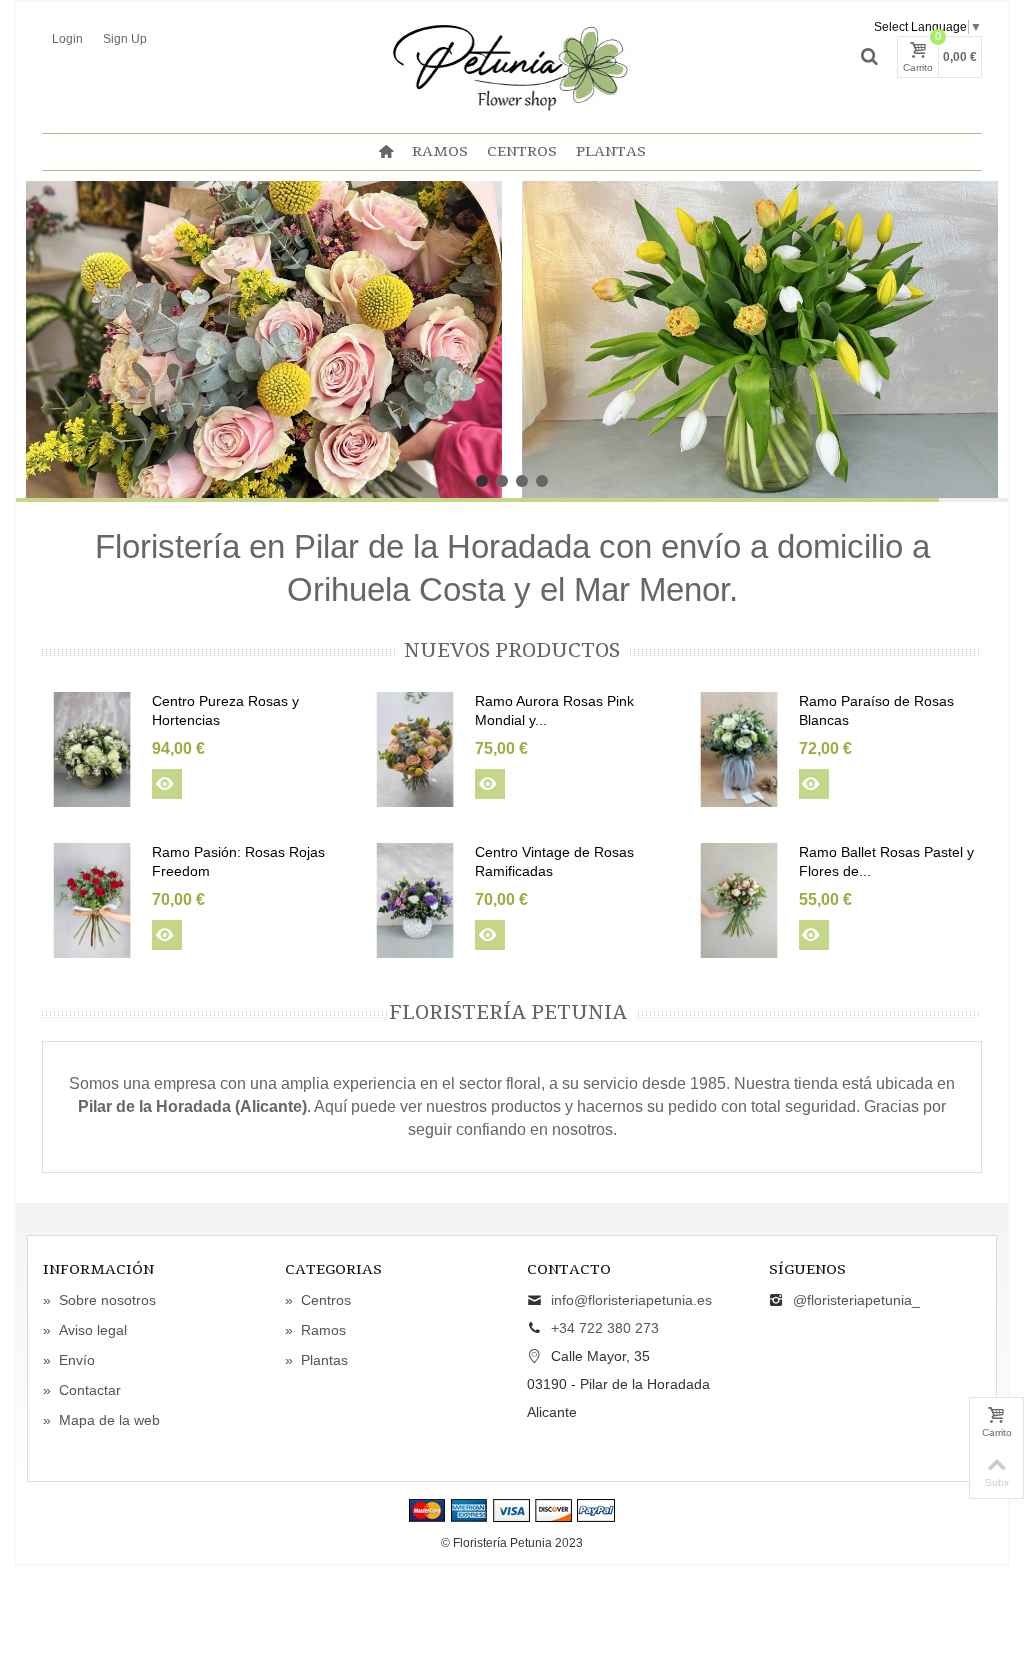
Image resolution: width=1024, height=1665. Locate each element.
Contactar (82, 1390)
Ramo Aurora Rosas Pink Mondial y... (554, 710)
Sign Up (125, 39)
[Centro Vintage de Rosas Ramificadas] (415, 900)
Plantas (611, 151)
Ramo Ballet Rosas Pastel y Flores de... (886, 861)
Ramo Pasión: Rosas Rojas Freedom (238, 861)
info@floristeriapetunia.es (631, 1300)
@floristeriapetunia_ (856, 1300)
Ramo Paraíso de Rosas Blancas (876, 710)
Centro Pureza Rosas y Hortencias (225, 710)
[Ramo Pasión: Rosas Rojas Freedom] (92, 900)
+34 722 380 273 (605, 1328)
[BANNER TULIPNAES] (264, 339)
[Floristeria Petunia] (512, 65)
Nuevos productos (512, 651)
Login (67, 39)
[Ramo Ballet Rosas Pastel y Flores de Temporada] (739, 900)
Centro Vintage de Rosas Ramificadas (554, 861)
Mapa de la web (101, 1420)
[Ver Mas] (167, 784)
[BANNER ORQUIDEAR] (760, 339)
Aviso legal (85, 1330)
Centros (522, 151)
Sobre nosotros (99, 1300)
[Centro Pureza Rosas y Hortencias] (92, 749)
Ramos (440, 151)
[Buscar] (869, 57)
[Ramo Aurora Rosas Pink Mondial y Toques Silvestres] (415, 749)
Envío (69, 1360)
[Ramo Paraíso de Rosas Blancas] (739, 749)
